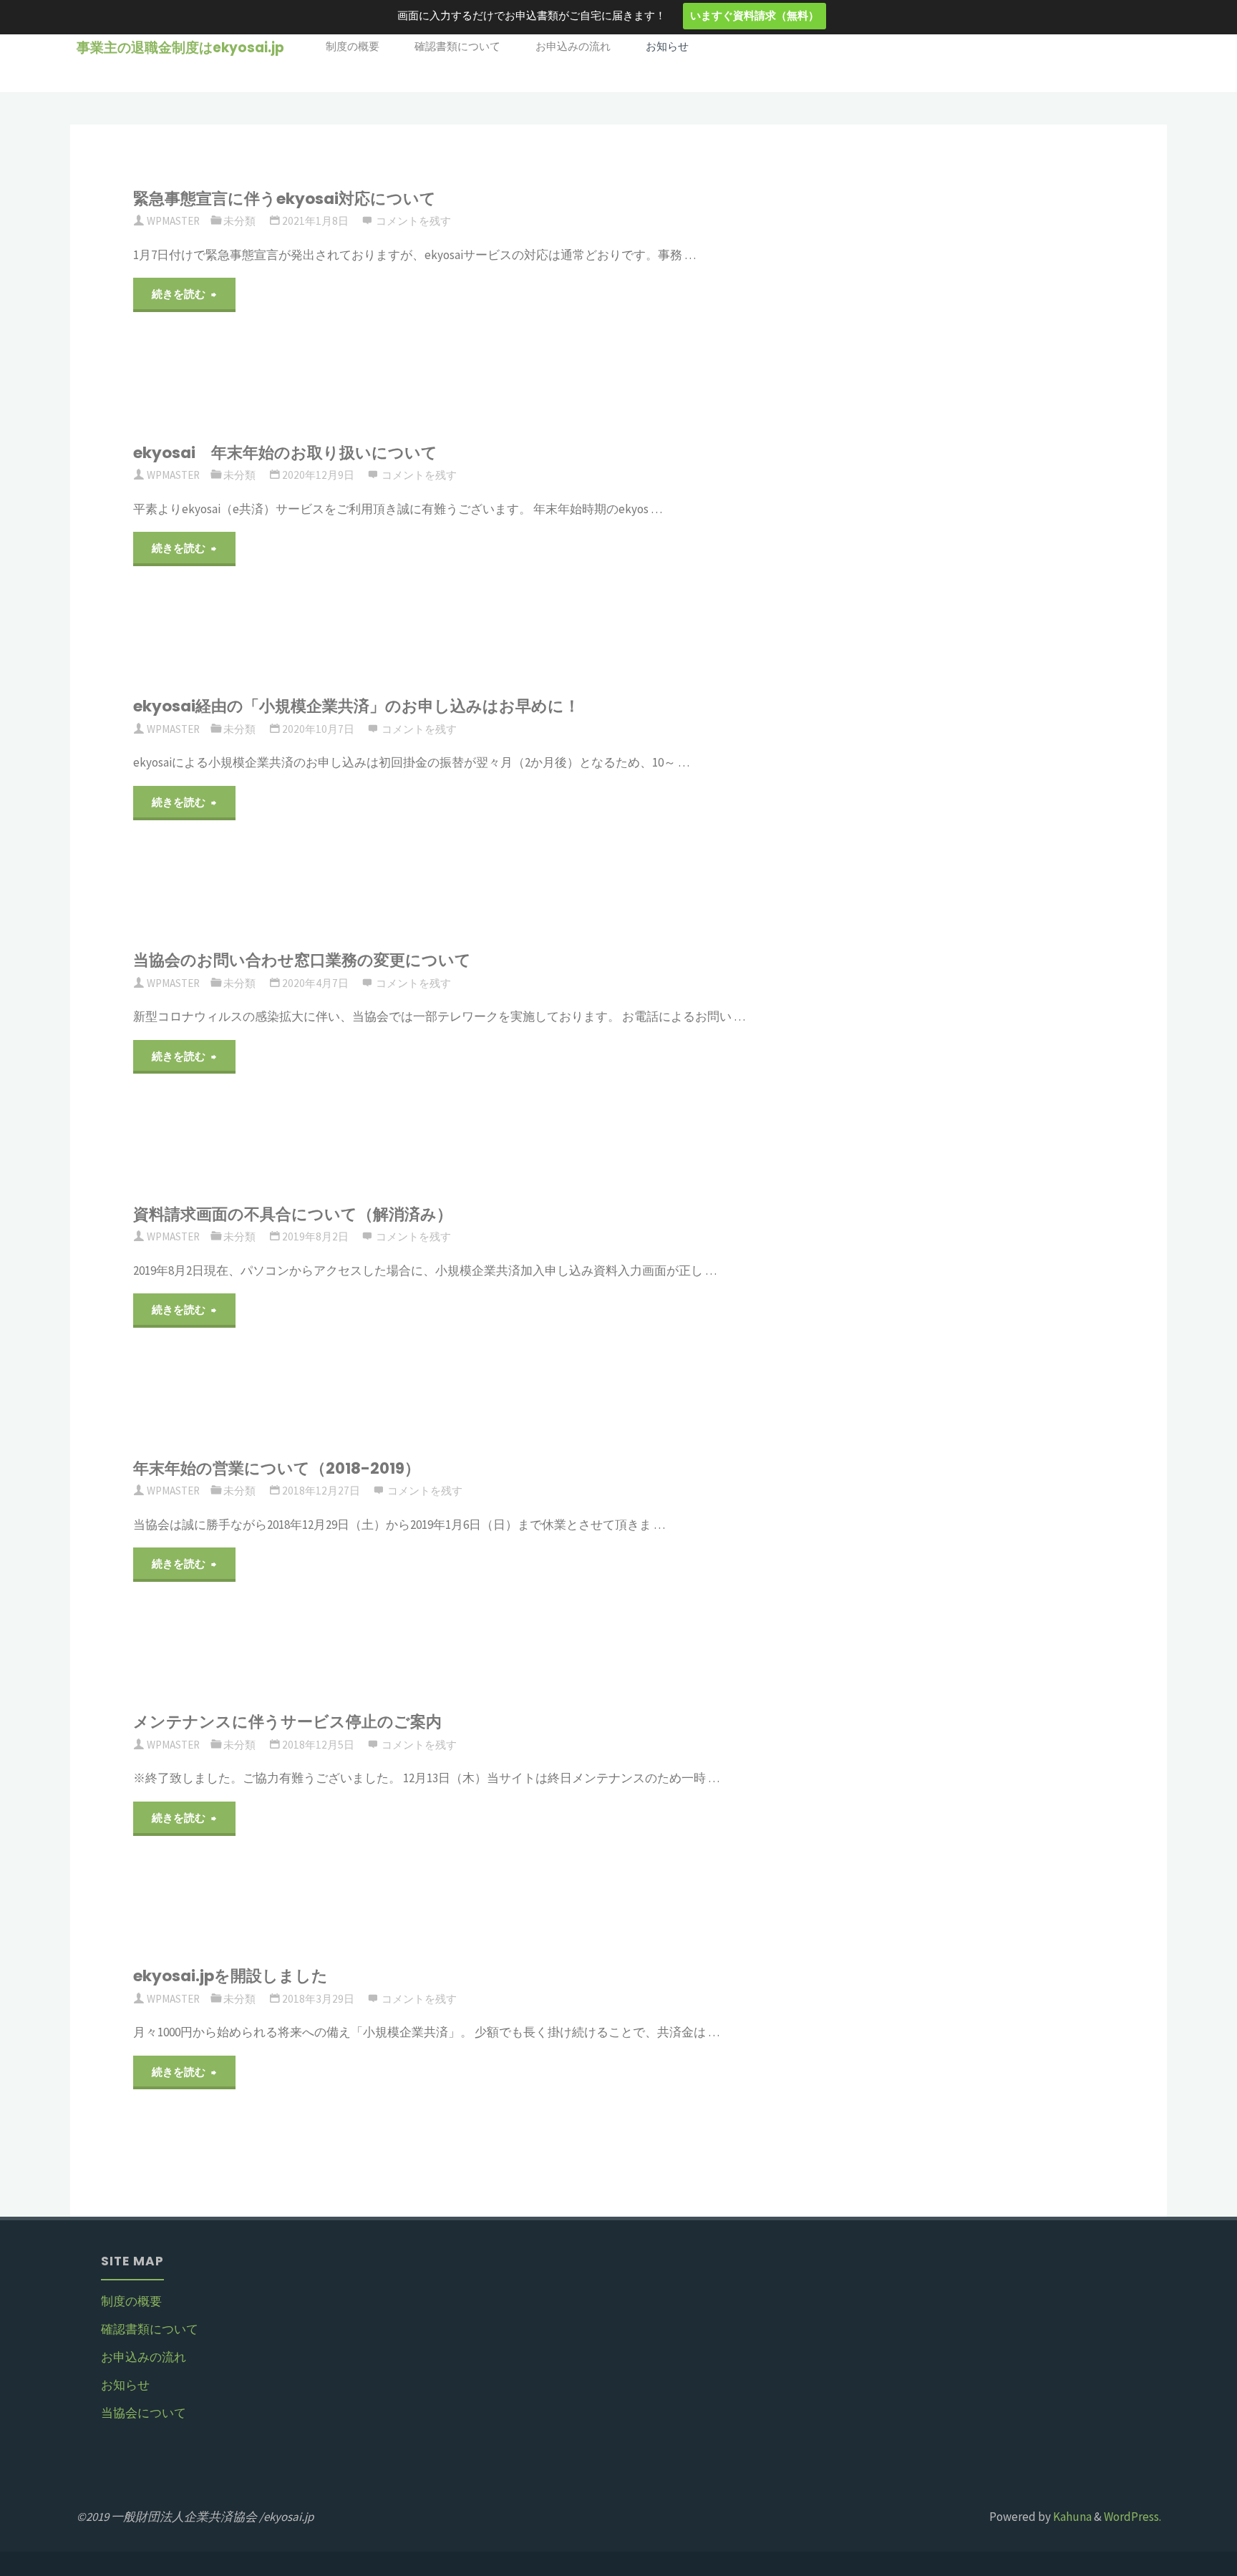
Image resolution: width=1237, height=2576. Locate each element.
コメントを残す (413, 221)
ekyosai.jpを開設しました (231, 1976)
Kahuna (1071, 2517)
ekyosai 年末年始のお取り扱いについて (285, 453)
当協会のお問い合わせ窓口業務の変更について (302, 960)
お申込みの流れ (144, 2357)
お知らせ (125, 2385)
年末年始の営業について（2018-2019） (277, 1468)
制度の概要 (131, 2301)
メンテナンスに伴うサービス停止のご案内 (287, 1722)
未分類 (239, 221)
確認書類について (150, 2329)
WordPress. (1132, 2517)
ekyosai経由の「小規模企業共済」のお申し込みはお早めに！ (356, 706)
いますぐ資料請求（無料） (755, 16)
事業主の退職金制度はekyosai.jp (180, 48)
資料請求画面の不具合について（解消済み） (293, 1214)
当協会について (144, 2413)
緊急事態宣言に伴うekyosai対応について (285, 199)
